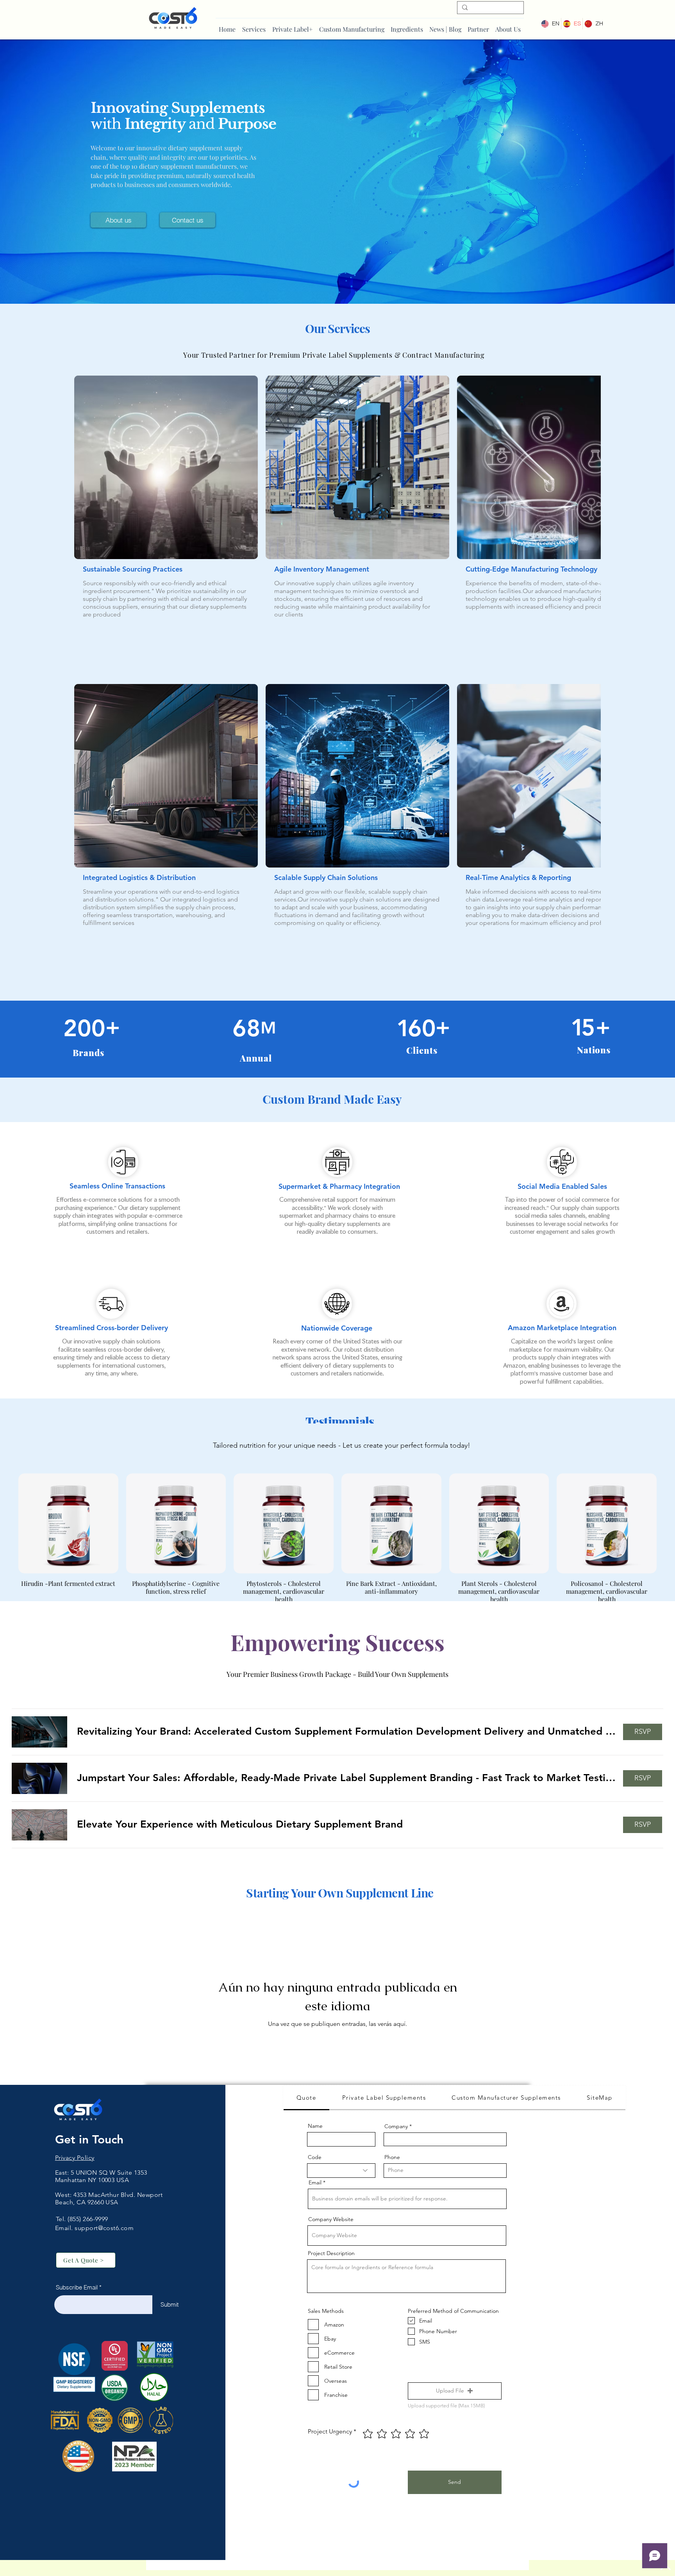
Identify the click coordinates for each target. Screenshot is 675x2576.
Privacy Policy (75, 2131)
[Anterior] (7, 1496)
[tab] (306, 2072)
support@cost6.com (104, 2201)
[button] (346, 1705)
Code (315, 2131)
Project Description (331, 2227)
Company (396, 2100)
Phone (392, 2131)
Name (315, 2099)
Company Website (331, 2193)
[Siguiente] (668, 1496)
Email (315, 2156)
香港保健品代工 (77, 2183)
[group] (337, 1512)
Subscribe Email (77, 2261)
